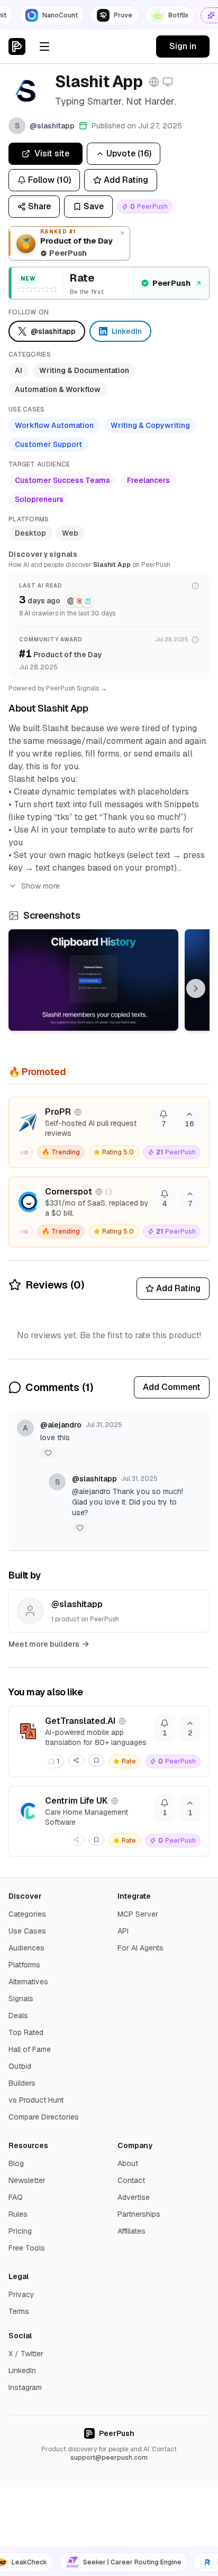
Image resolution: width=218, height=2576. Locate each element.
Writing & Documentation (84, 370)
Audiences (26, 1948)
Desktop (30, 533)
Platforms (24, 1965)
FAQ (16, 2197)
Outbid (20, 2066)
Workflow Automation (54, 425)
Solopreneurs (39, 499)
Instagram (25, 2387)
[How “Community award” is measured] (195, 640)
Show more (40, 886)
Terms (19, 2311)
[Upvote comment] (48, 1453)
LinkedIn (22, 2370)
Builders (22, 2083)
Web (70, 533)
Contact (131, 2180)
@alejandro (61, 1425)
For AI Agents (140, 1948)
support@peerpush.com (109, 2458)
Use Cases (27, 1931)
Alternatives (28, 1982)
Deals (18, 2015)
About (128, 2163)
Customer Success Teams (62, 480)
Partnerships (139, 2214)
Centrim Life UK (76, 1801)
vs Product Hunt (36, 2100)
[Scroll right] (196, 988)
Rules (18, 2214)
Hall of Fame (30, 2049)
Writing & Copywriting (150, 425)
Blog (16, 2163)
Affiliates (131, 2231)
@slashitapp (94, 1479)
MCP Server (138, 1914)
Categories (27, 1914)
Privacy (21, 2294)
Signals (21, 1999)
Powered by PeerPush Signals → (58, 688)
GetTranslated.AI (80, 1721)
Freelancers (148, 480)
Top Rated (26, 2032)
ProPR (58, 1112)
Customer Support (48, 444)
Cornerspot (69, 1192)
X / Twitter (26, 2354)
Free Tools (27, 2248)
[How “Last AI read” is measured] (195, 586)
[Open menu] (44, 46)
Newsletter (27, 2180)
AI (19, 370)
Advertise (134, 2197)
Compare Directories (44, 2117)
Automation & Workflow (58, 389)
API (123, 1931)
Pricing (20, 2231)
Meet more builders (44, 1644)
